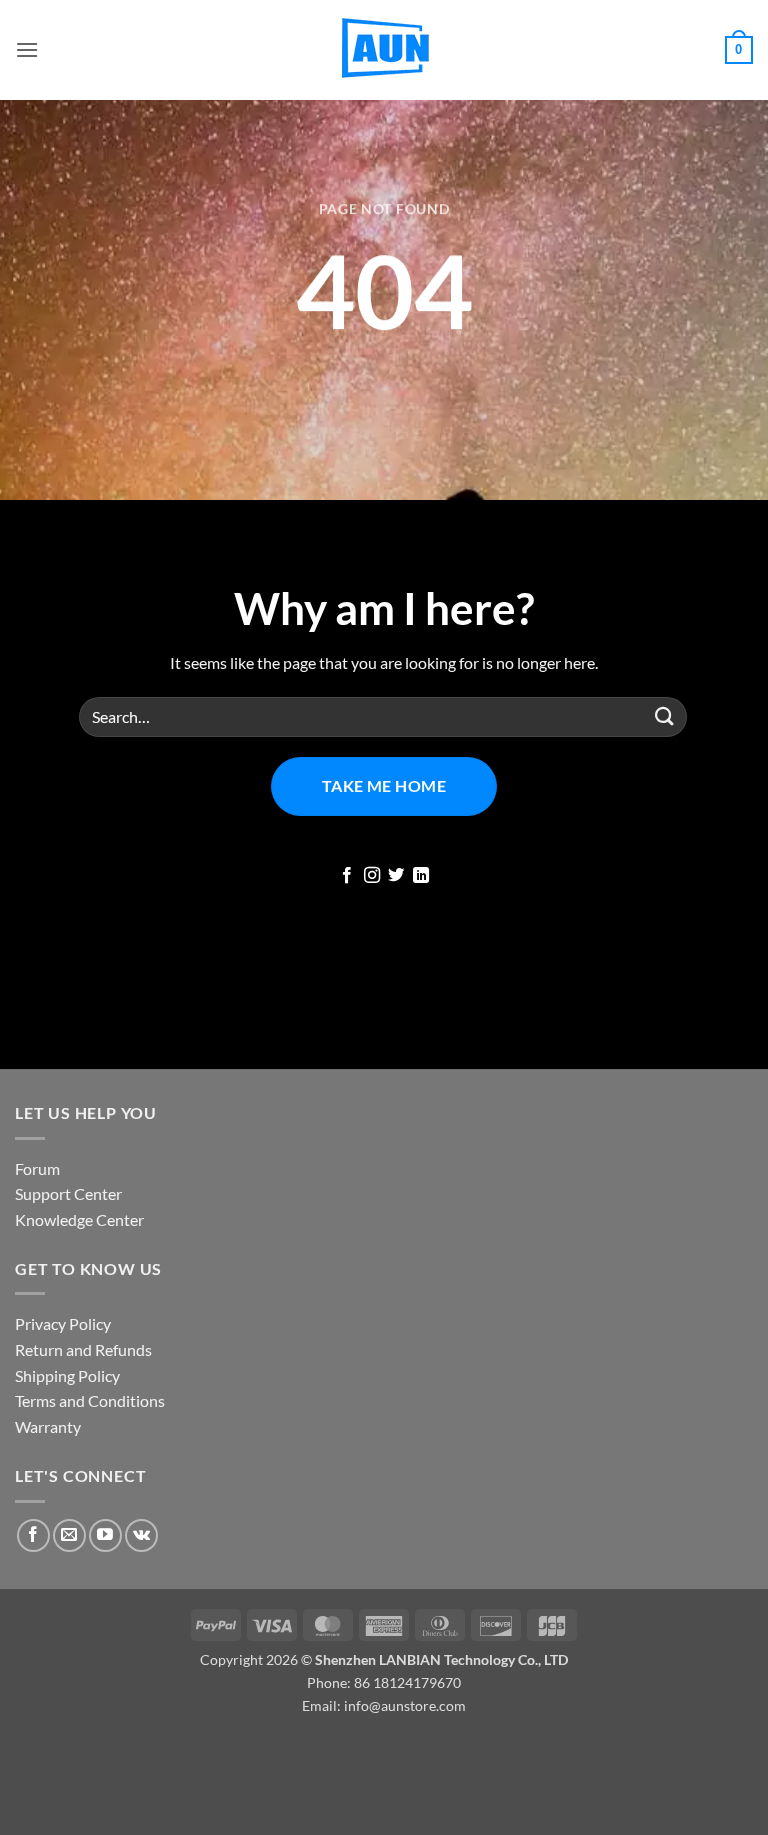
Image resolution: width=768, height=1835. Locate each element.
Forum (37, 1168)
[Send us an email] (69, 1535)
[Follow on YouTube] (105, 1535)
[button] (27, 49)
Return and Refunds (83, 1349)
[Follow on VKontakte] (141, 1535)
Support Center (68, 1193)
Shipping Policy (67, 1375)
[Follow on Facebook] (347, 876)
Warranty (48, 1426)
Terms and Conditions (90, 1400)
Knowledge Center (79, 1219)
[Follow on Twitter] (396, 876)
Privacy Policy (63, 1323)
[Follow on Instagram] (372, 876)
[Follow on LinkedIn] (421, 876)
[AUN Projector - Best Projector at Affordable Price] (384, 50)
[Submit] (665, 716)
